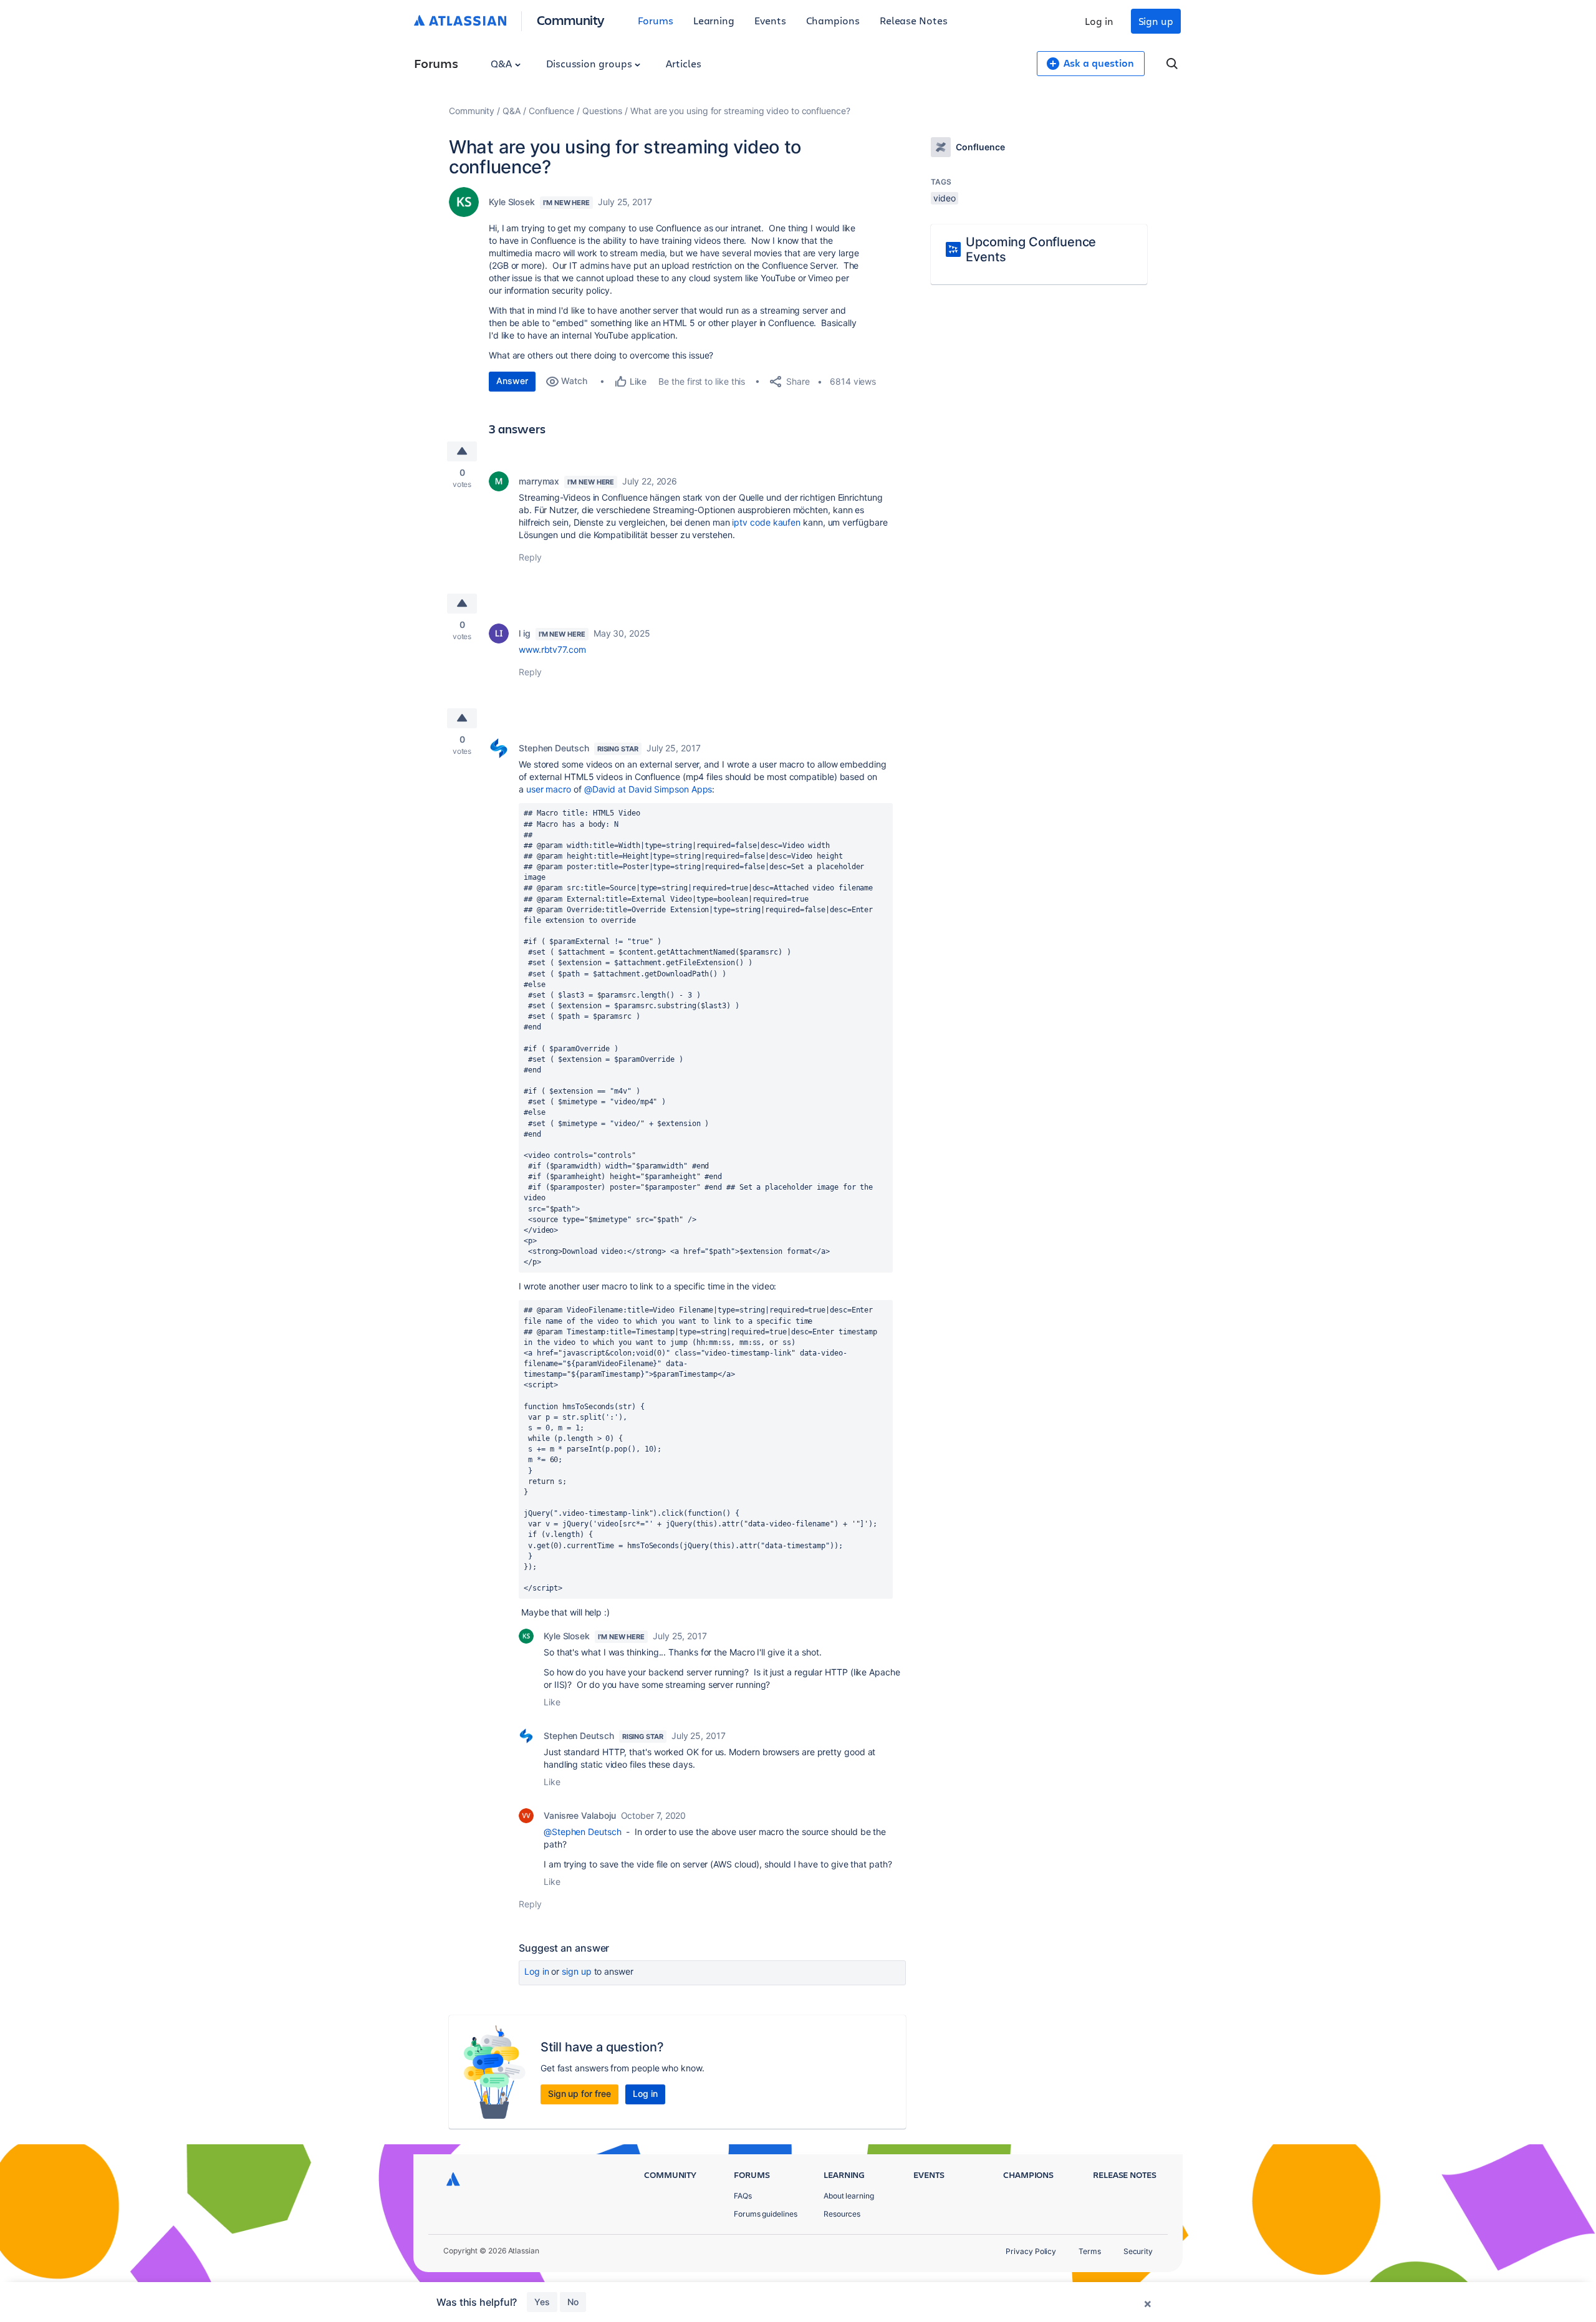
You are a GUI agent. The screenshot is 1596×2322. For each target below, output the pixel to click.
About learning (849, 2196)
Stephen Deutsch (554, 748)
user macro (549, 789)
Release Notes (914, 20)
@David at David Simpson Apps (648, 789)
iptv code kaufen (766, 522)
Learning (714, 20)
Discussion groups (590, 63)
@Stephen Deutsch (583, 1832)
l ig (525, 633)
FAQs (743, 2196)
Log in (1099, 21)
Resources (842, 2214)
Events (770, 20)
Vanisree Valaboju (580, 1815)
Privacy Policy (1031, 2251)
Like (552, 1702)
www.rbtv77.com (552, 649)
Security (1138, 2251)
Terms (1090, 2251)
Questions (602, 111)
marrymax (539, 481)
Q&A (502, 63)
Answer (512, 381)
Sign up (1156, 21)
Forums (656, 20)
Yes (542, 2302)
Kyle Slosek (512, 202)
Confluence (551, 111)
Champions (833, 20)
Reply (530, 557)
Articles (683, 63)
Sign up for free (579, 2093)
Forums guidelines (766, 2214)
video (945, 198)
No (573, 2302)
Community (571, 20)
